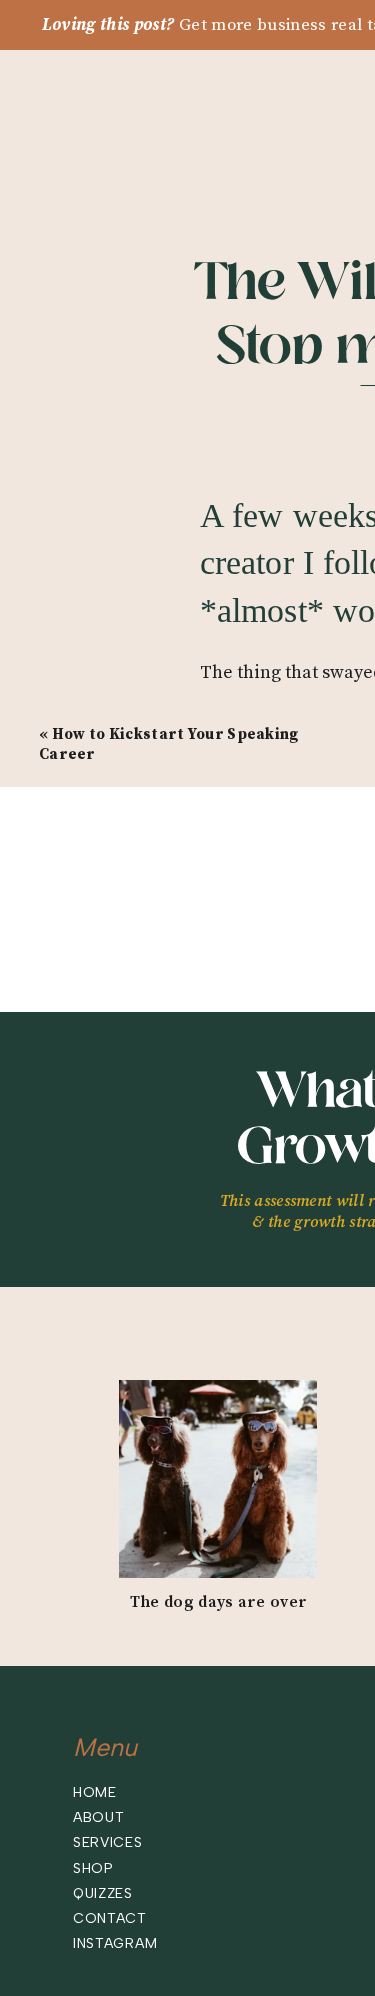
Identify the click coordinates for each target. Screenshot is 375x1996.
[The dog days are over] (218, 1479)
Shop (93, 1868)
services (108, 1842)
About (99, 1817)
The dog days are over (219, 1602)
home (95, 1792)
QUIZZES (103, 1893)
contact (110, 1918)
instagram (115, 1943)
